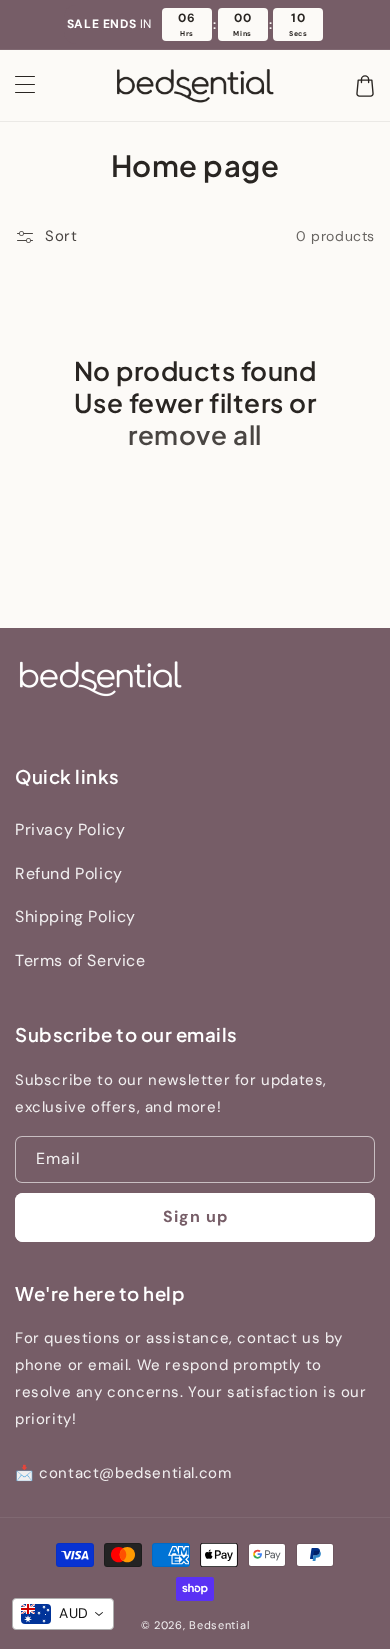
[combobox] (63, 1614)
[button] (25, 86)
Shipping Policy (75, 916)
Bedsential (219, 1625)
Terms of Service (80, 960)
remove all (194, 435)
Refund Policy (69, 873)
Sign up (195, 1216)
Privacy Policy (70, 829)
